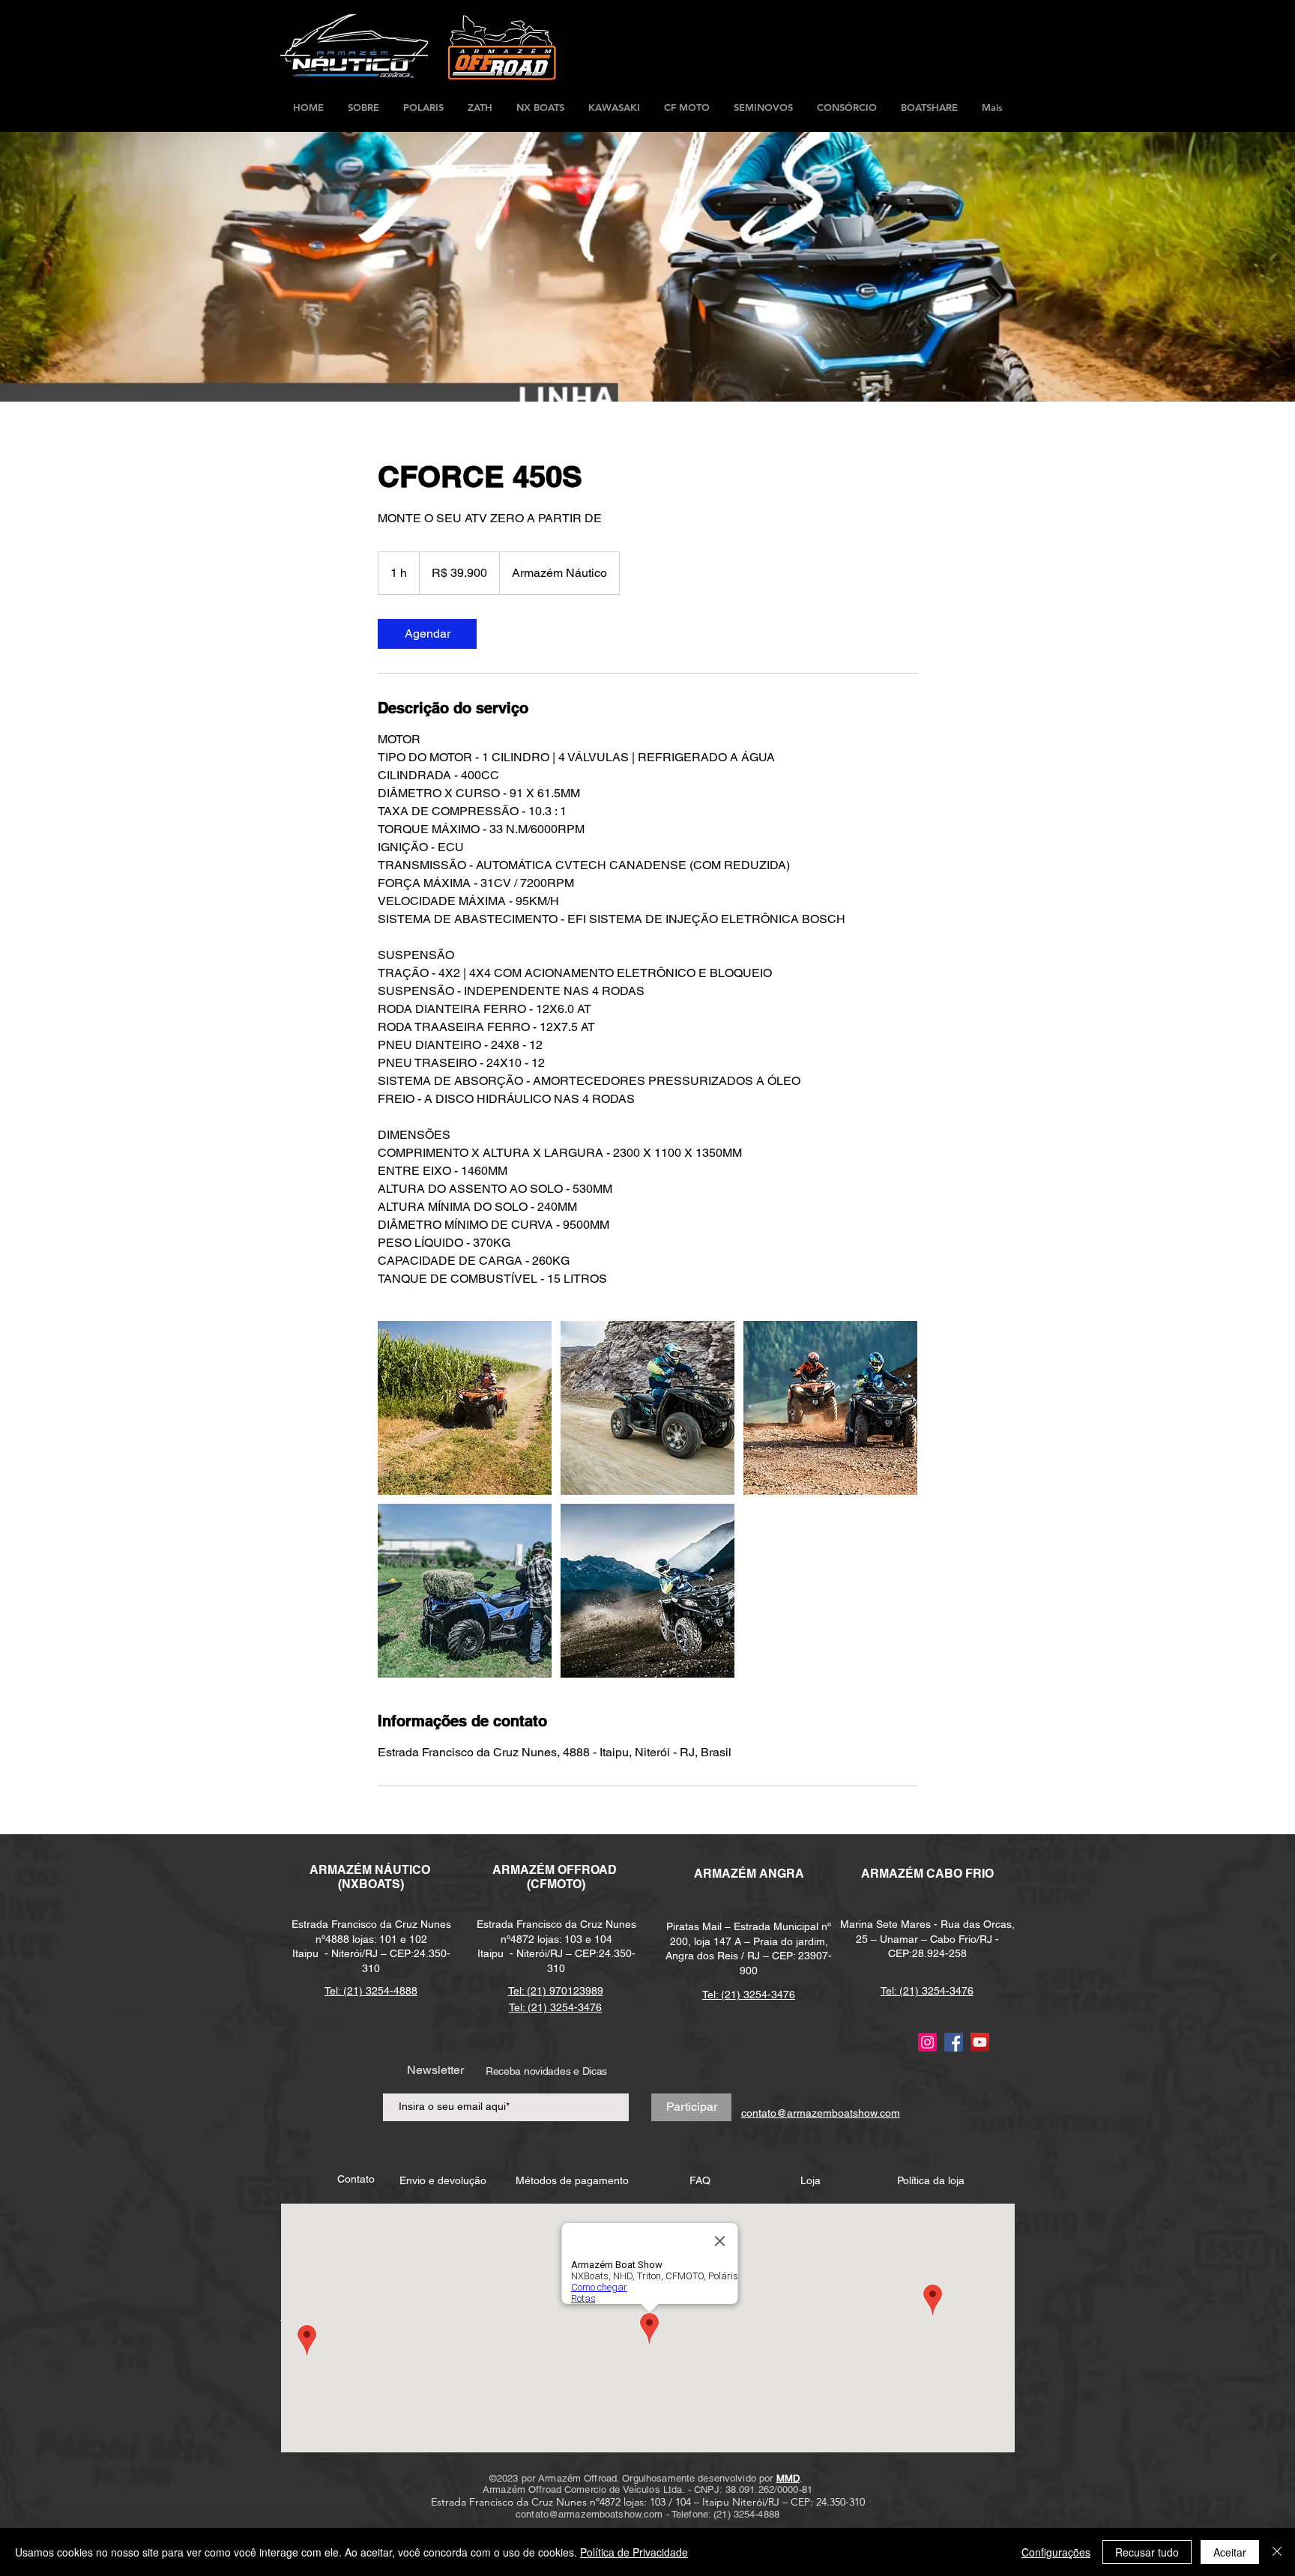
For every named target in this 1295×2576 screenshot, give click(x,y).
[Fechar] (1277, 2552)
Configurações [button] (1056, 2552)
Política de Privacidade (634, 2552)
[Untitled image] (465, 1408)
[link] (427, 634)
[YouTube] (980, 2042)
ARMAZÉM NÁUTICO (371, 1870)
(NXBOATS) (371, 1884)
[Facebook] (954, 2042)
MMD (788, 2478)
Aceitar (1230, 2552)
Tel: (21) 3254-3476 (749, 1995)
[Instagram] (927, 2042)
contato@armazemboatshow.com (589, 2514)
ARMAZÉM (525, 1870)
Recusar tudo (1147, 2552)
